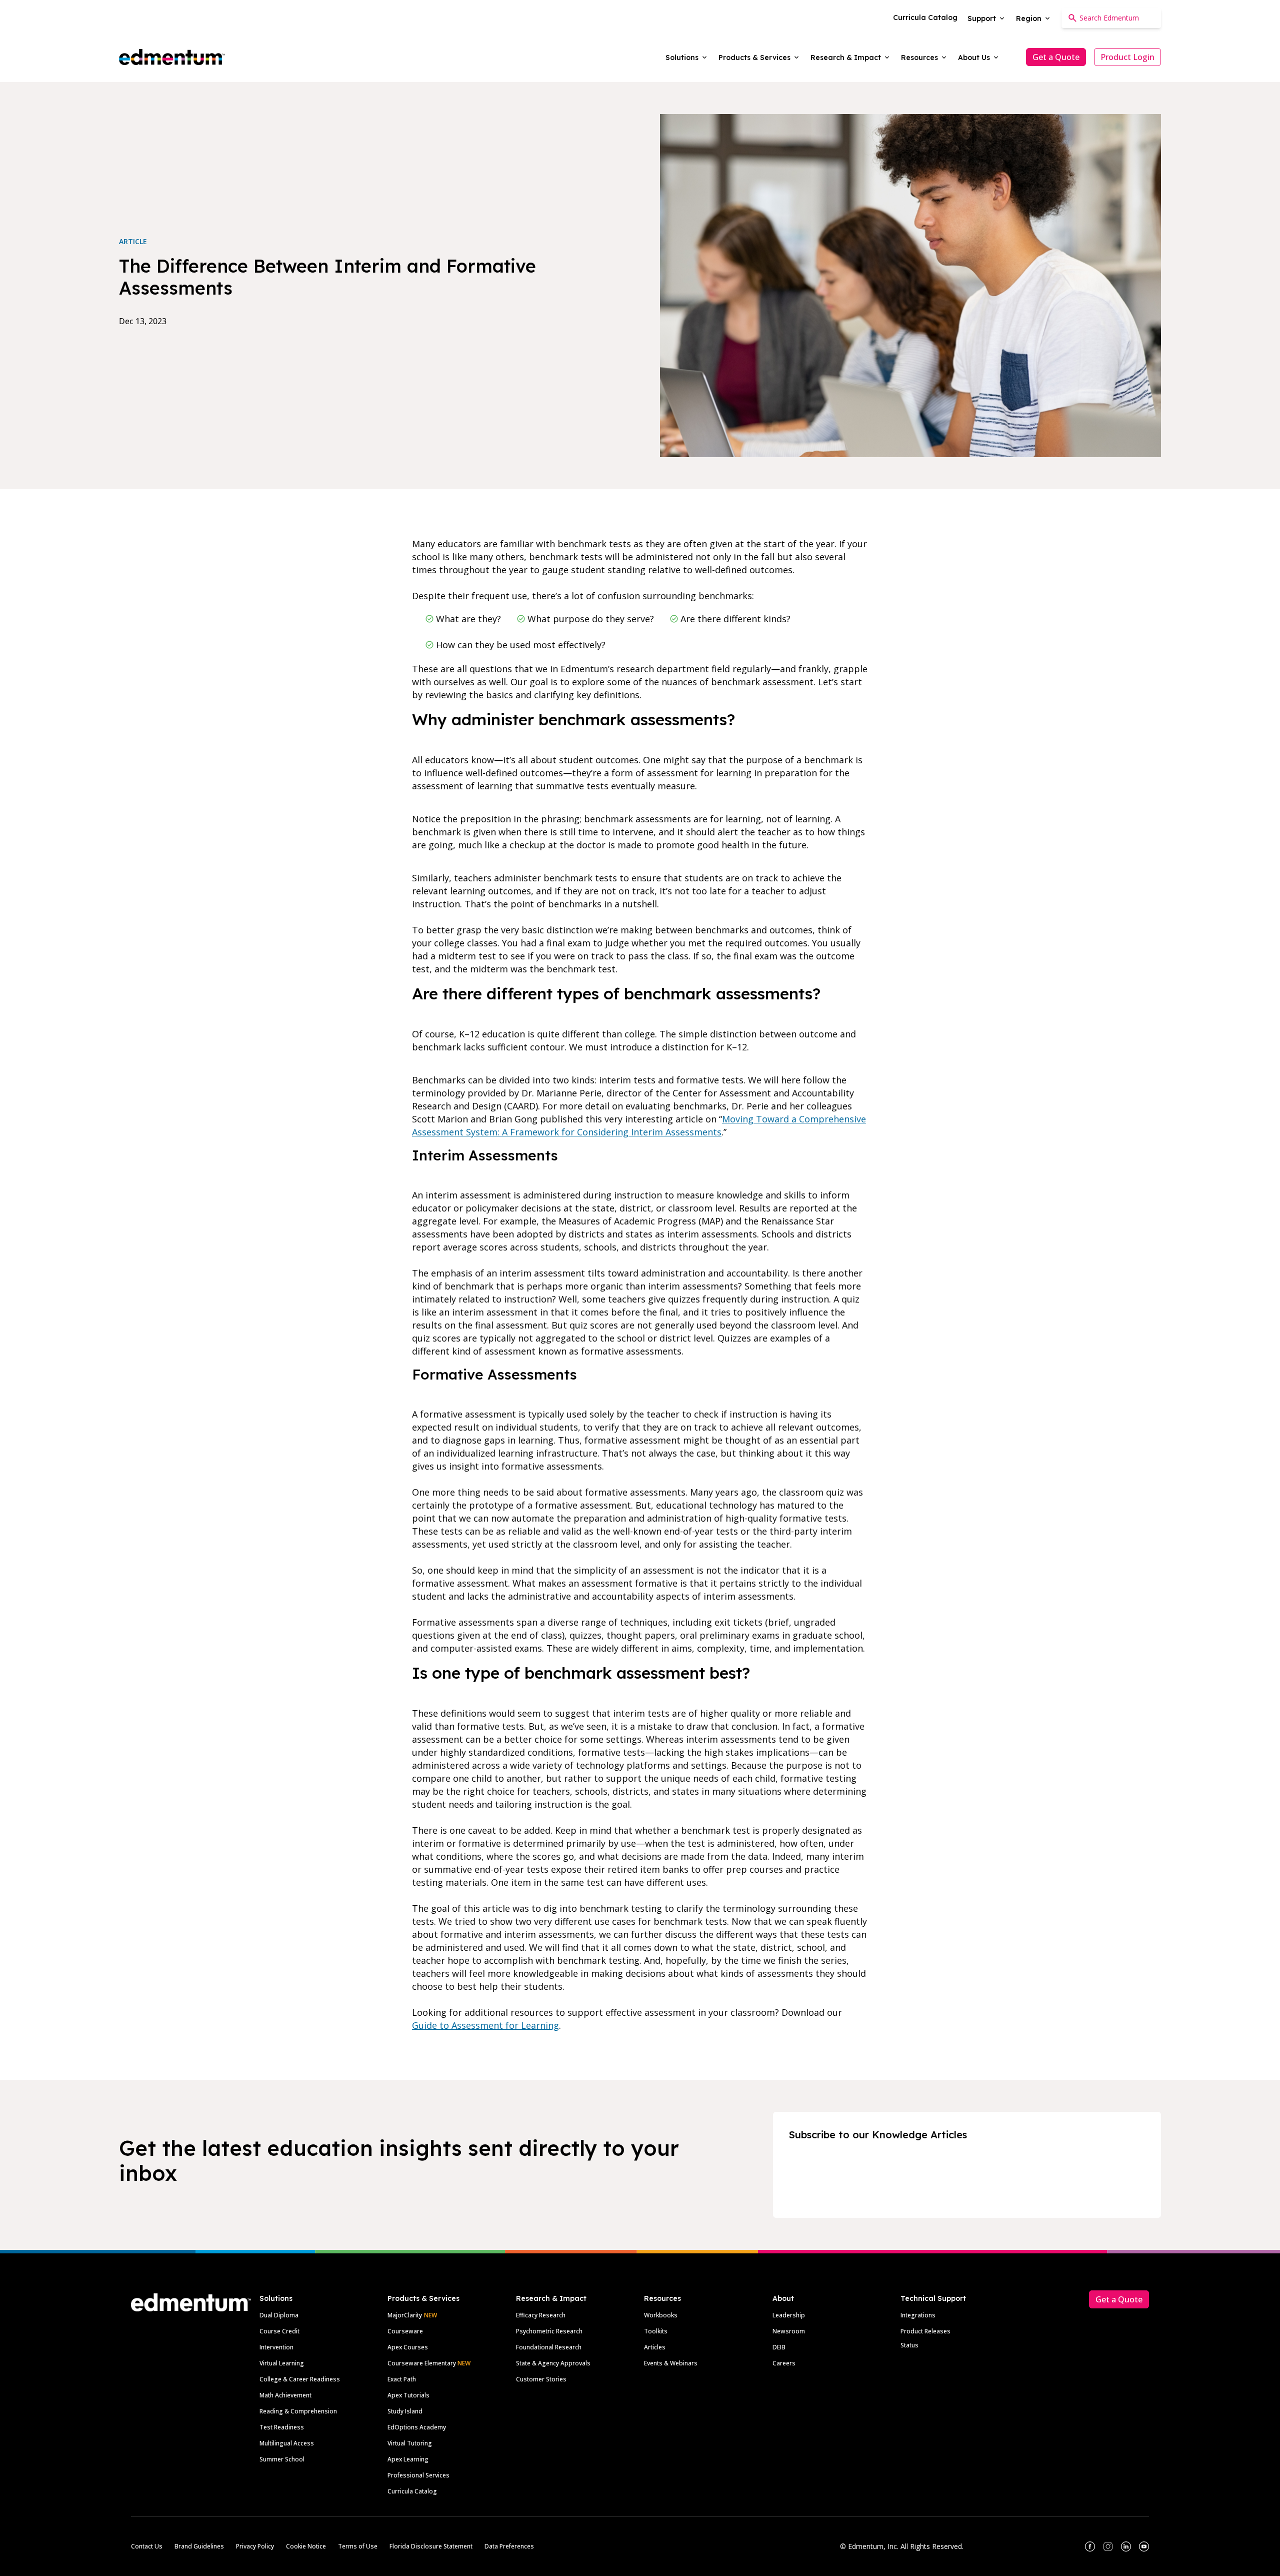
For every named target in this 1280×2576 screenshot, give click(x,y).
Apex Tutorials (408, 2395)
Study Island (405, 2411)
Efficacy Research (541, 2315)
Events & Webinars (671, 2363)
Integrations (918, 2315)
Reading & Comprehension (298, 2411)
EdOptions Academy (417, 2427)
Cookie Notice (306, 2546)
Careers (784, 2363)
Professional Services (418, 2475)
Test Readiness (282, 2427)
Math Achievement (285, 2395)
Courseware (405, 2331)
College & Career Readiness (300, 2379)
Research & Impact (551, 2298)
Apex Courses (408, 2347)
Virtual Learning (282, 2363)
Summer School (282, 2459)
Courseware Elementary (429, 2363)
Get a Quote (1056, 57)
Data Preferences (509, 2546)
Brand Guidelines (199, 2546)
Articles (655, 2347)
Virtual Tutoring (410, 2443)
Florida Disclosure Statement (431, 2546)
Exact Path (402, 2379)
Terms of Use (358, 2546)
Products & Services (423, 2298)
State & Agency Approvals (553, 2363)
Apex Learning (408, 2459)
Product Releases (925, 2331)
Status (909, 2345)
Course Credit (279, 2331)
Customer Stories (541, 2379)
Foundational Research (549, 2347)
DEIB (779, 2347)
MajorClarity (405, 2315)
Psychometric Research (549, 2331)
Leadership (789, 2315)
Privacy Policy (255, 2546)
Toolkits (656, 2331)
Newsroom (789, 2331)
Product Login (1127, 57)
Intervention (276, 2347)
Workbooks (661, 2315)
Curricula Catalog (412, 2491)
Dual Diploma (279, 2315)
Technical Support (933, 2298)
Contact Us (147, 2546)
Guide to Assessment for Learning (485, 2025)
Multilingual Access (287, 2443)
